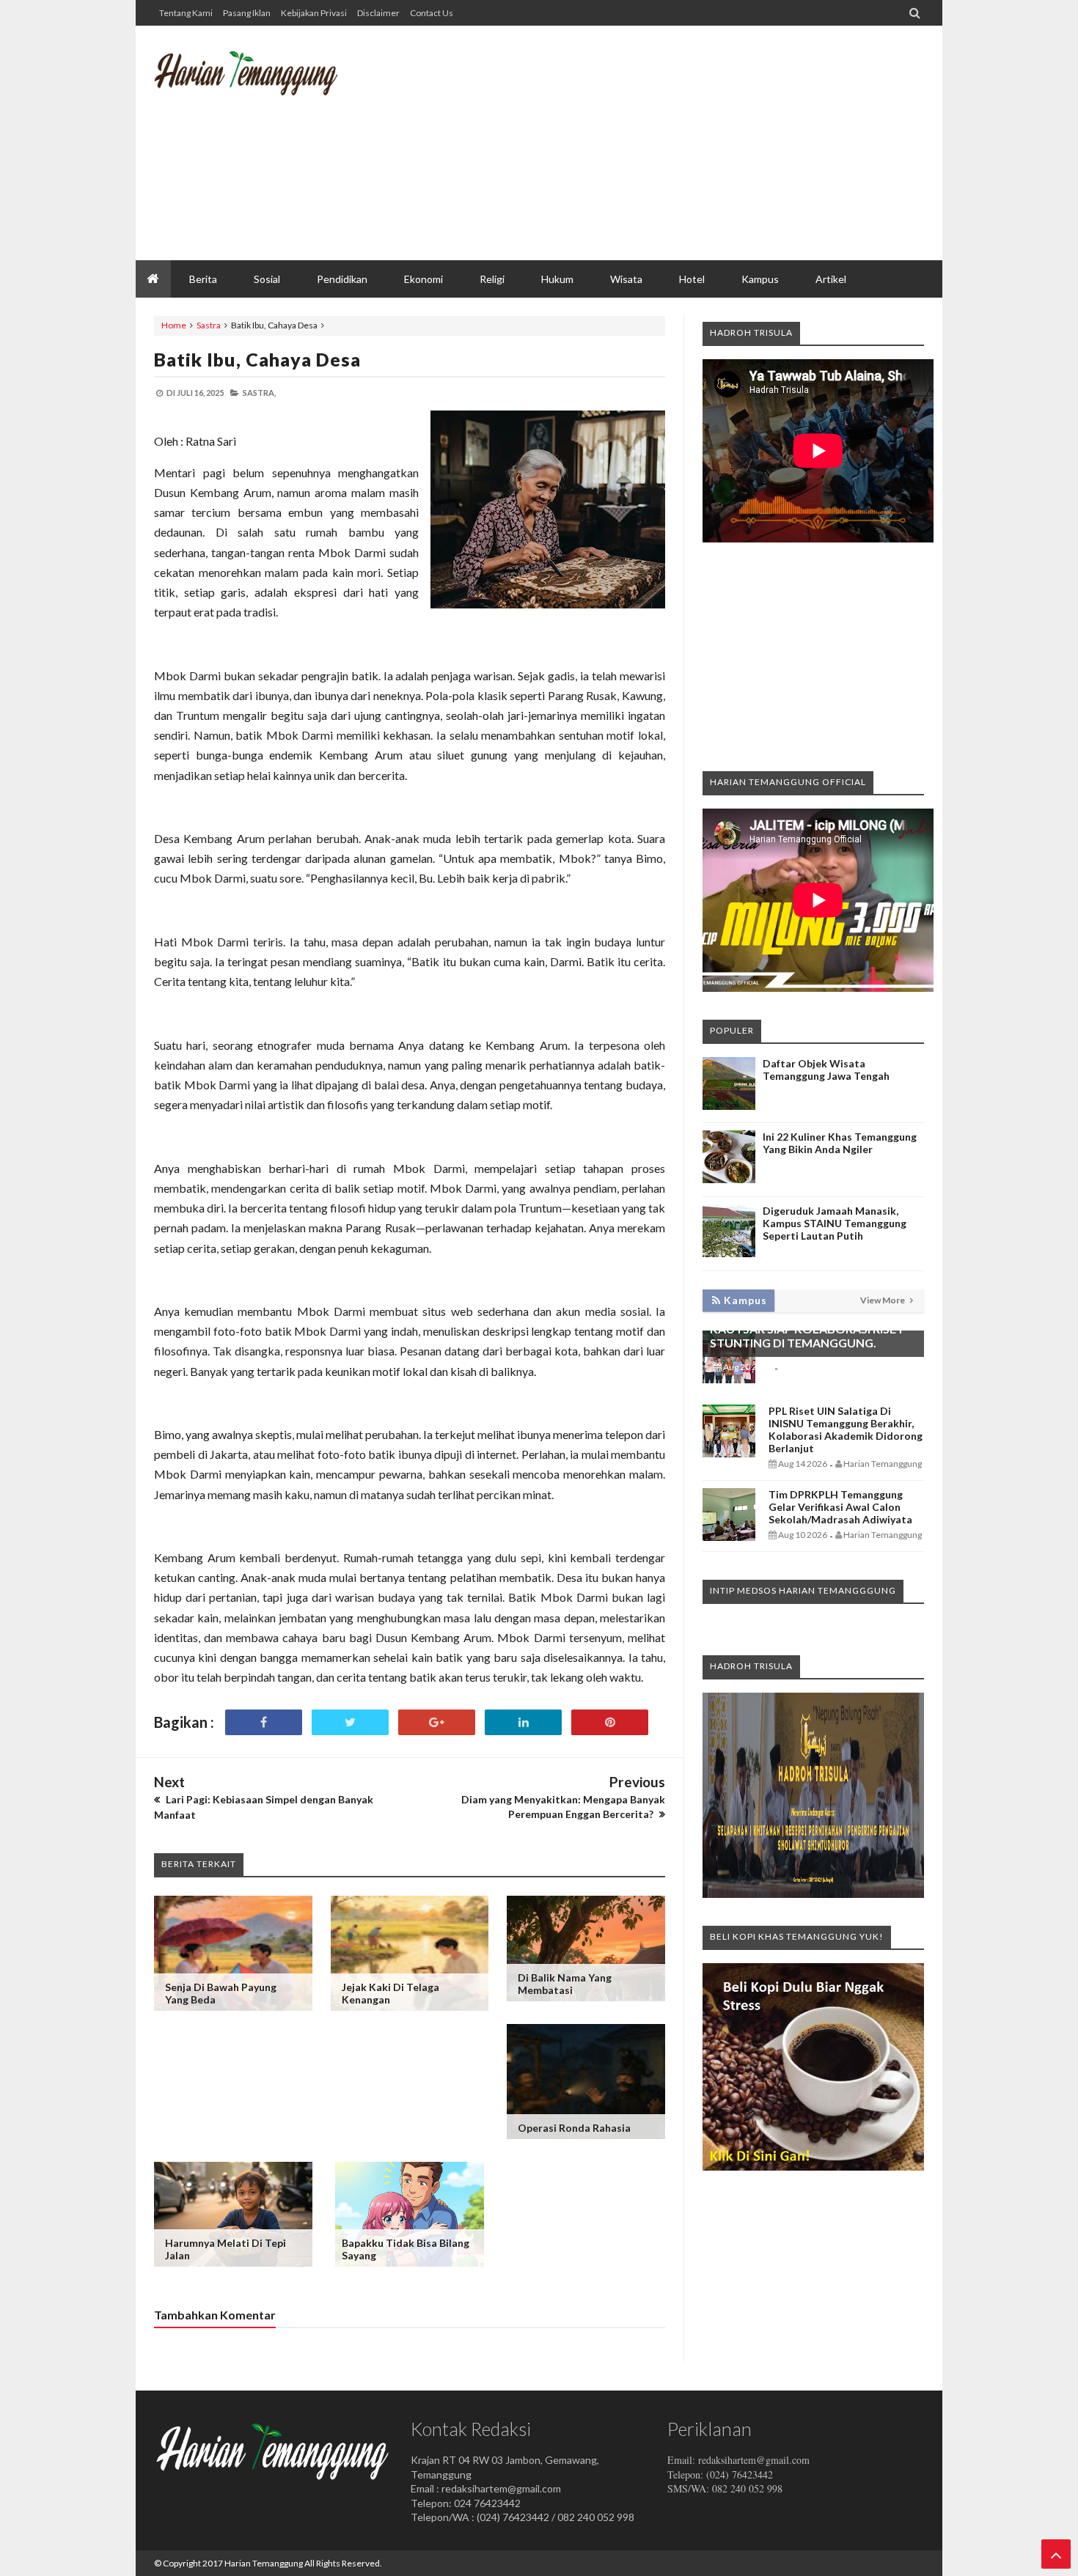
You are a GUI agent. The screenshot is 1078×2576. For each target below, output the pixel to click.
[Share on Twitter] (350, 1722)
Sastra (209, 325)
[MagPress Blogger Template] (264, 84)
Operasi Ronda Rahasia (574, 2128)
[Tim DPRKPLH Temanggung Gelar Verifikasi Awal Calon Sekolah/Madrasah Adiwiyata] (729, 1537)
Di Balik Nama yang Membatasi (565, 1984)
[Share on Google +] (437, 1722)
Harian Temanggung (264, 2563)
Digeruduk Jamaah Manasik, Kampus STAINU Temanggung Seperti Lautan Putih (835, 1223)
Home (174, 325)
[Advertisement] (657, 143)
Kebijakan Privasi (314, 13)
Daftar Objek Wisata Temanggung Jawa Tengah (826, 1070)
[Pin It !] (610, 1722)
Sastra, (259, 393)
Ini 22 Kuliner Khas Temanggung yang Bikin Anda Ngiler (840, 1143)
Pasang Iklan (247, 13)
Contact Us (432, 13)
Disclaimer (378, 13)
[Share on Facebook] (264, 1722)
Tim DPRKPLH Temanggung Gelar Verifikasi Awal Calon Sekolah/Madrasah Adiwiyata (840, 1507)
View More (883, 1300)
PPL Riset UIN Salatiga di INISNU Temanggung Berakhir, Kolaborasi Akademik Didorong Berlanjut (846, 1429)
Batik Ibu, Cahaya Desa (257, 359)
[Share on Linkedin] (523, 1722)
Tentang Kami (186, 13)
